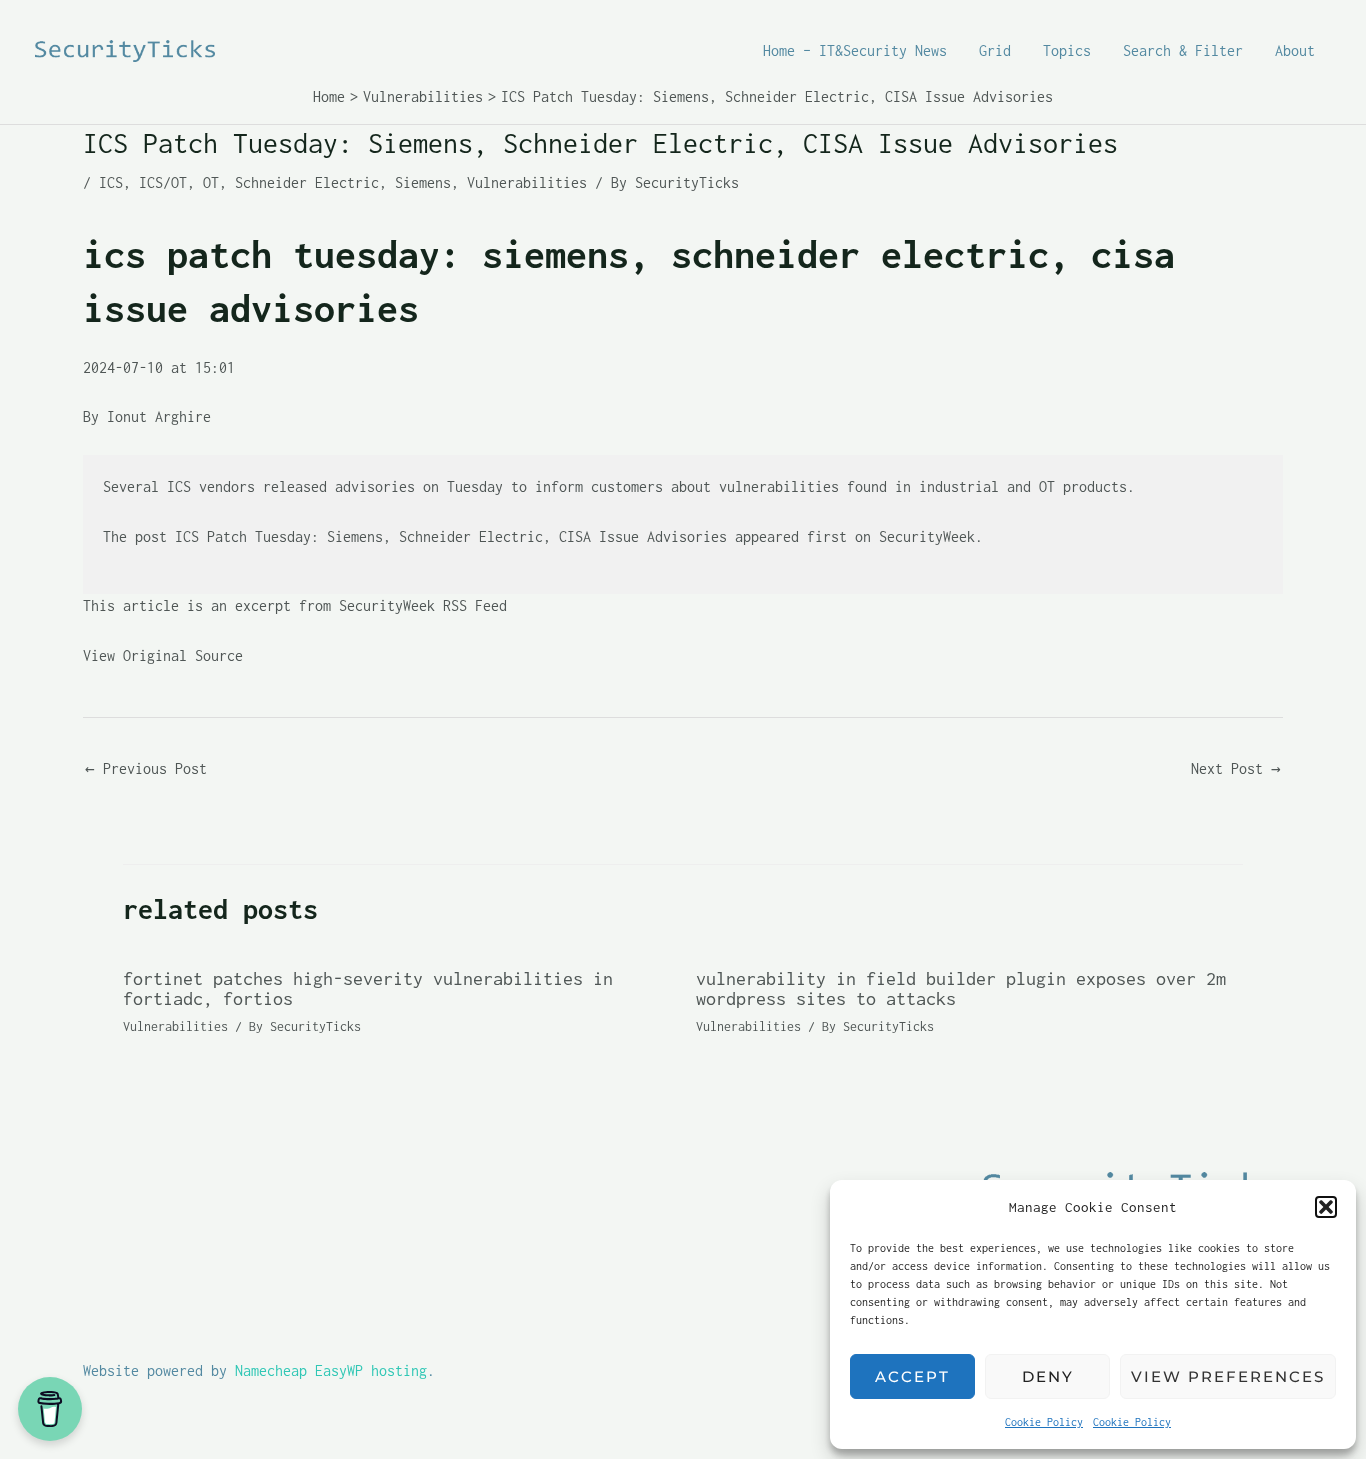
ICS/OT (163, 182)
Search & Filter (1183, 50)
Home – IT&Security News (855, 50)
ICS (111, 182)
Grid (995, 50)
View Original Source (163, 655)
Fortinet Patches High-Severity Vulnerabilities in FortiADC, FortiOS (368, 988)
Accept (912, 1376)
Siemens (423, 182)
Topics (1067, 50)
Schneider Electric (307, 182)
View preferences (1228, 1376)
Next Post (1236, 768)
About (1295, 50)
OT (211, 182)
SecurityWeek (927, 536)
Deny (1048, 1376)
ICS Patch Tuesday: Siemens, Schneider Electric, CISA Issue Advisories (451, 536)
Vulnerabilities (527, 182)
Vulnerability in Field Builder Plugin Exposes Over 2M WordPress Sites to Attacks (961, 988)
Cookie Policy (1044, 1422)
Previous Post (146, 768)
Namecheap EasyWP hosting (331, 1370)
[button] (1326, 1207)
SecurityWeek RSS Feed (423, 605)
